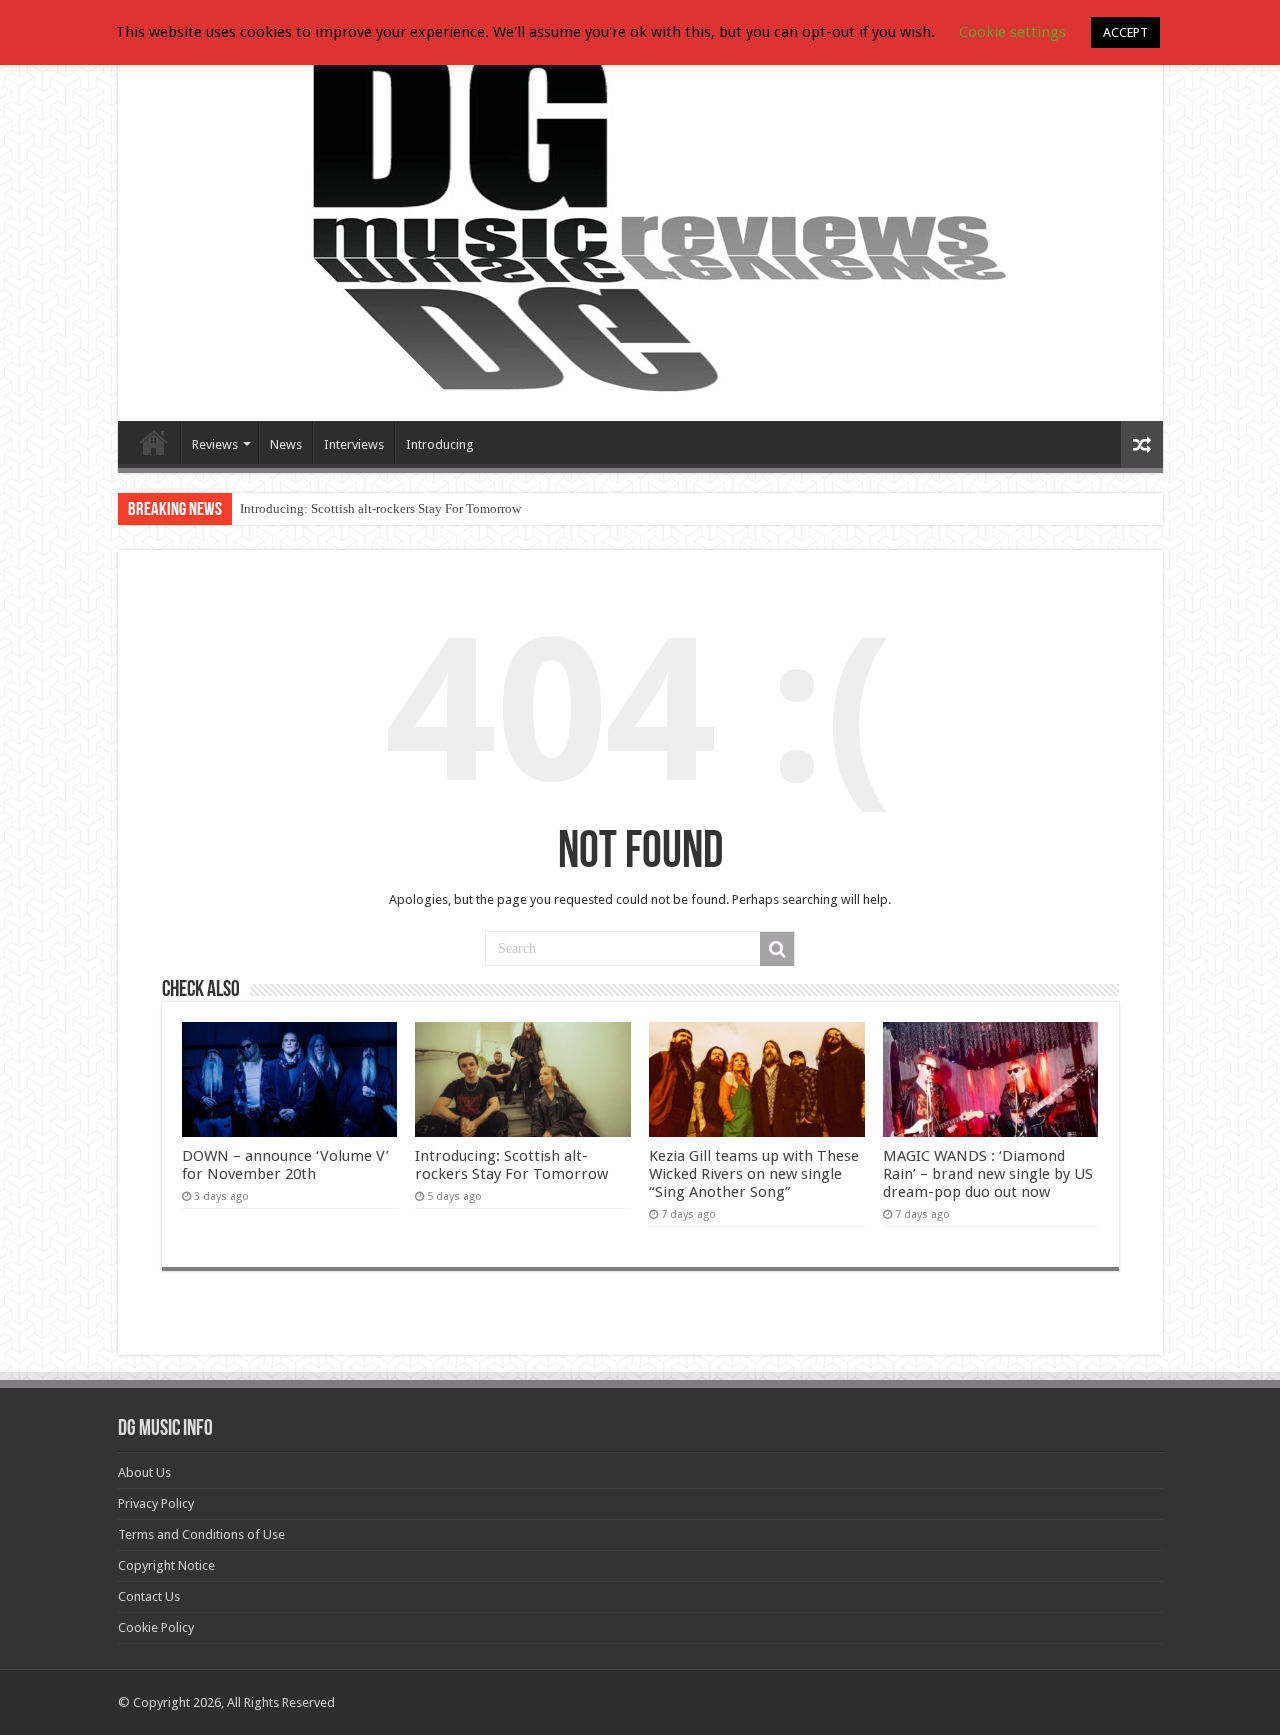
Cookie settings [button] (1012, 32)
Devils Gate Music (154, 442)
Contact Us (149, 1596)
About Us (144, 1472)
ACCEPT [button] (1125, 32)
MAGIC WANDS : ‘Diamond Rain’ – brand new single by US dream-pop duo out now (988, 1174)
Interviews (354, 444)
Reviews (215, 444)
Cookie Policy (156, 1627)
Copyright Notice (166, 1565)
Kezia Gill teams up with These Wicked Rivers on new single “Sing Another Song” (754, 1174)
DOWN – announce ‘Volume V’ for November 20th (285, 1165)
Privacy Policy (156, 1503)
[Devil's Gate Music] (640, 222)
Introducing (440, 444)
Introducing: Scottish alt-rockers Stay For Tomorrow (380, 508)
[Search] (777, 949)
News (286, 444)
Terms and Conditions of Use (201, 1534)
